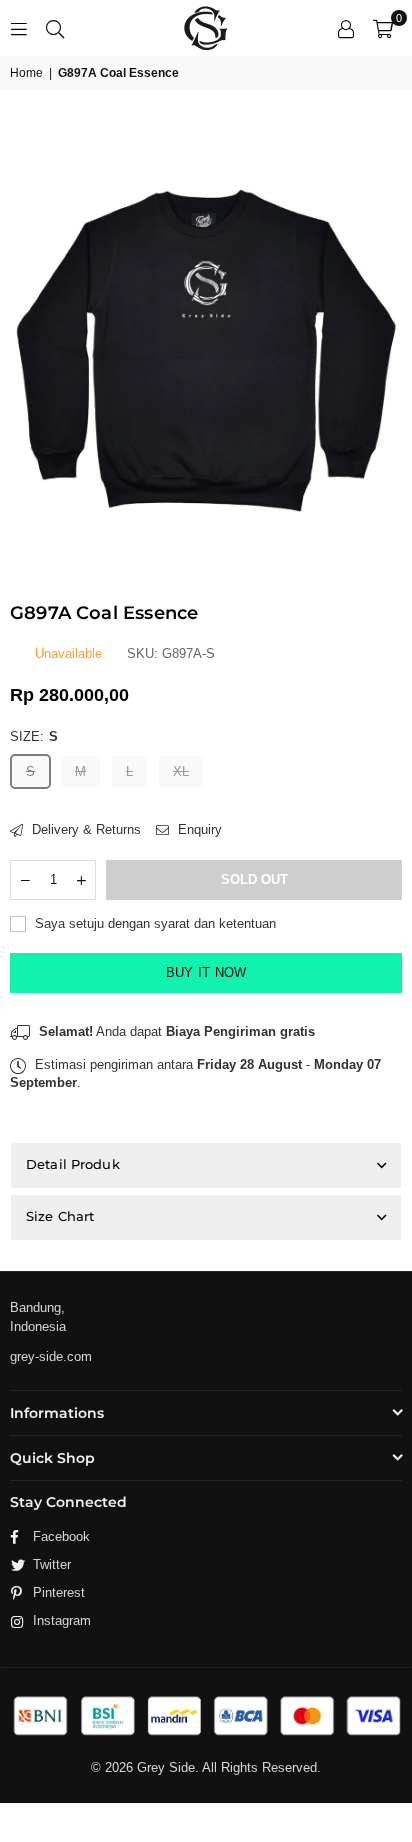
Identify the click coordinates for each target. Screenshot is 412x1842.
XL (181, 771)
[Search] (55, 27)
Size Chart (60, 1216)
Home (26, 73)
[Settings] (346, 28)
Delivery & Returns (84, 829)
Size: (34, 736)
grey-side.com (51, 1356)
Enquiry (198, 829)
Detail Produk (73, 1164)
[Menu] (19, 27)
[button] (383, 28)
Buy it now (206, 972)
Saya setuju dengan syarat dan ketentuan (153, 923)
